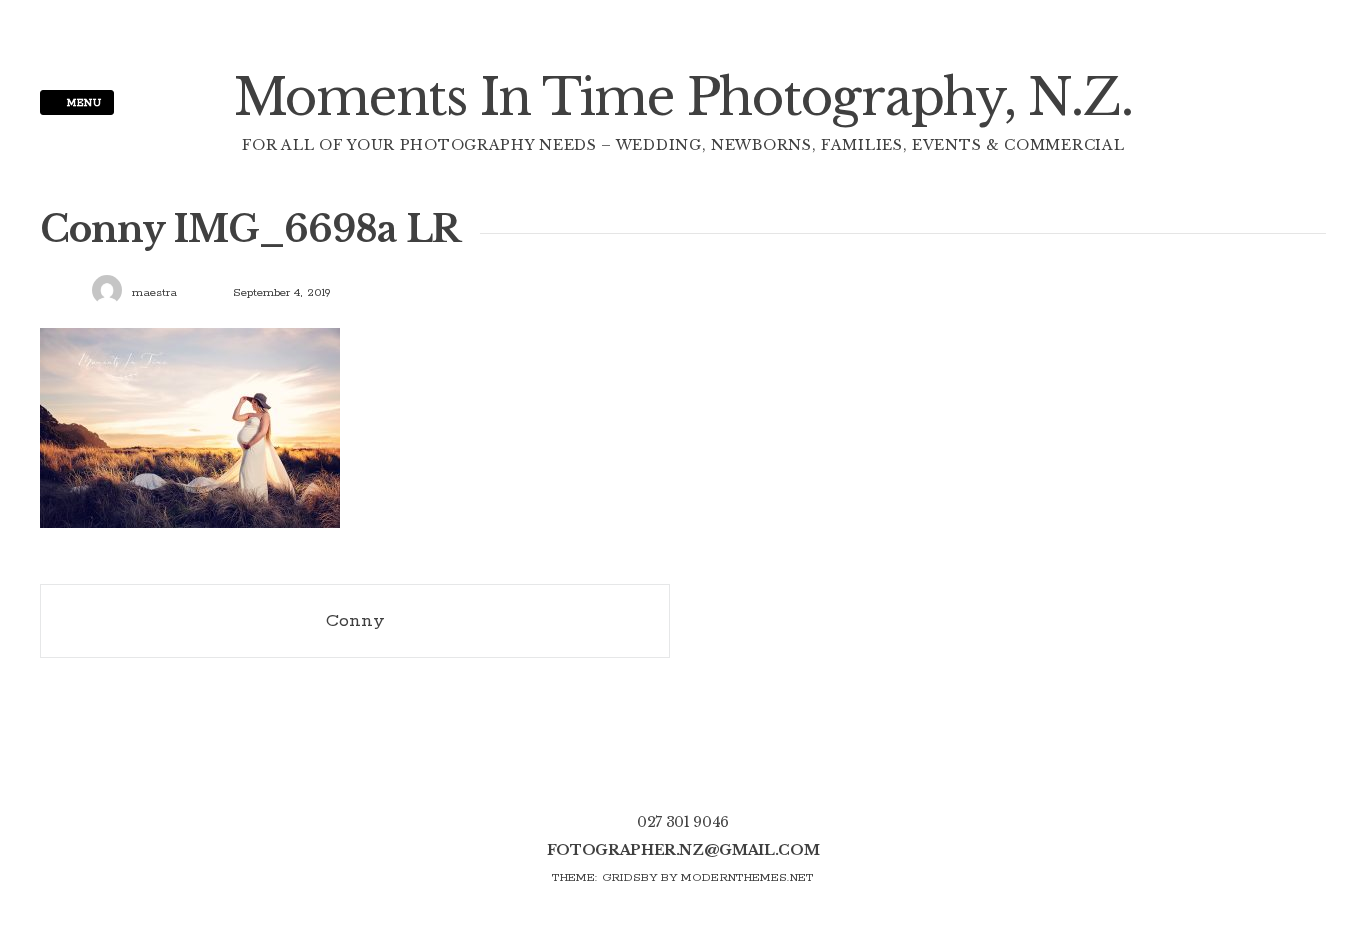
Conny (355, 621)
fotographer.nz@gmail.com (683, 850)
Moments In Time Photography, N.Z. (683, 97)
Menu (82, 103)
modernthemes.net (747, 877)
